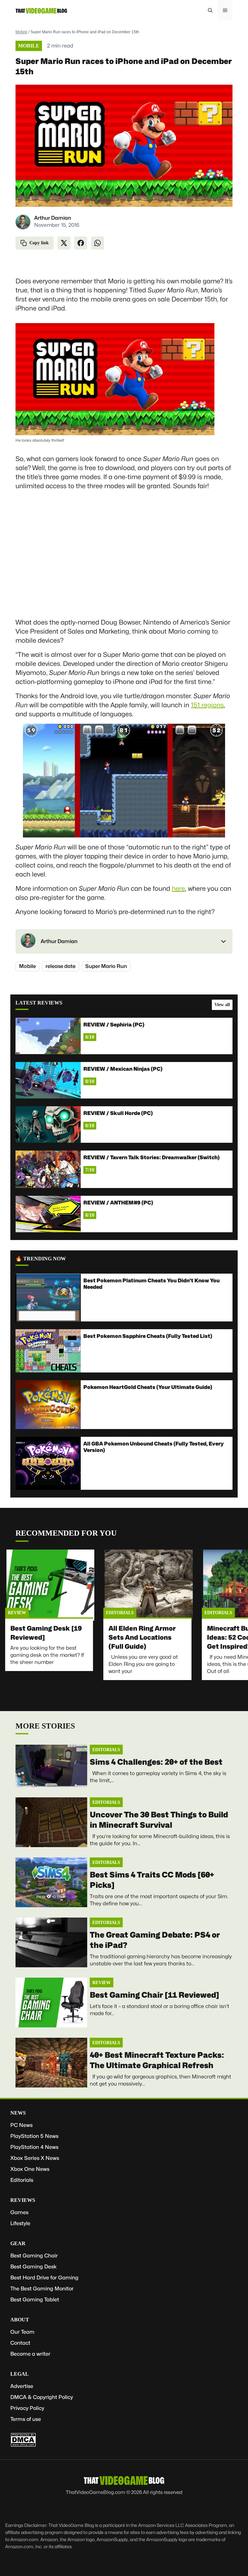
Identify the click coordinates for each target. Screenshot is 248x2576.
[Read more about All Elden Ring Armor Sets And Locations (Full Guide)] (149, 1585)
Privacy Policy (27, 2408)
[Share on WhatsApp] (98, 243)
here (178, 888)
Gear (18, 2243)
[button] (210, 10)
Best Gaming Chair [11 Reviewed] (155, 1995)
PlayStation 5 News (34, 2136)
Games (19, 2212)
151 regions (207, 705)
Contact (20, 2343)
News (18, 2113)
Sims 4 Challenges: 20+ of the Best (156, 1762)
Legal (20, 2374)
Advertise (22, 2386)
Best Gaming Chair (34, 2256)
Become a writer (30, 2354)
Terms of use (26, 2419)
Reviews (23, 2200)
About (20, 2320)
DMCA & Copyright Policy (42, 2397)
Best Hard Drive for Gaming (44, 2278)
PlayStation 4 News (34, 2147)
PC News (21, 2125)
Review (17, 1613)
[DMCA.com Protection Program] (23, 2445)
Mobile (21, 32)
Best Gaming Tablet (35, 2300)
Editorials (120, 1613)
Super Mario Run (106, 966)
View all (222, 1005)
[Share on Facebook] (81, 243)
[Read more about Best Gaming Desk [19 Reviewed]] (50, 1585)
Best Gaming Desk (33, 2267)
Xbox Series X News (35, 2158)
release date (61, 966)
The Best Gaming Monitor (42, 2289)
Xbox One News (30, 2169)
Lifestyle (20, 2223)
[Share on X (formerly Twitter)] (64, 243)
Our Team (22, 2332)
